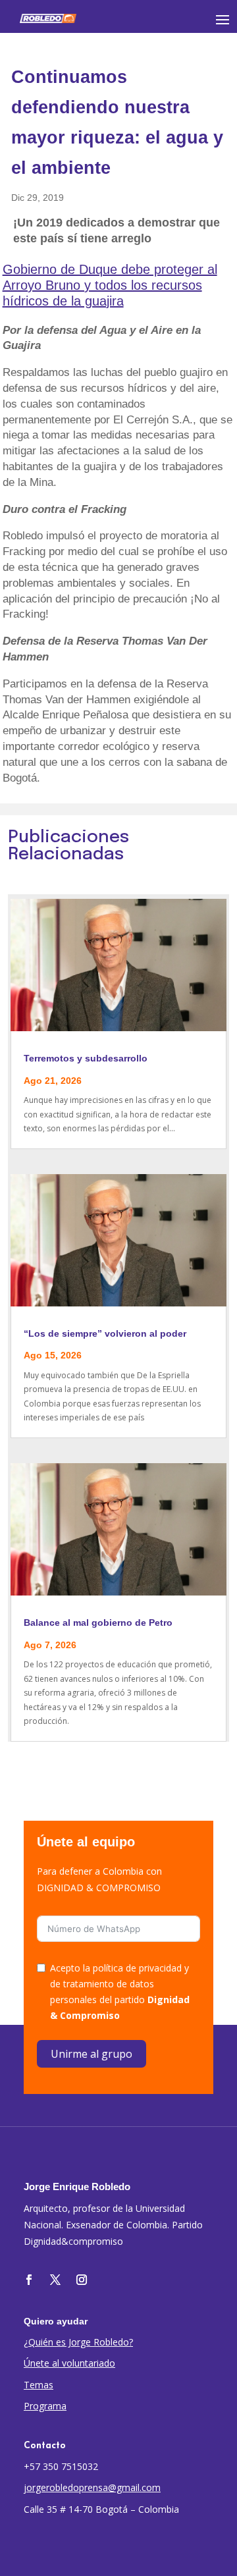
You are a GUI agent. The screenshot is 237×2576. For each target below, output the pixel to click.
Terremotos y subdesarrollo (86, 1058)
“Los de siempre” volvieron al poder (105, 1333)
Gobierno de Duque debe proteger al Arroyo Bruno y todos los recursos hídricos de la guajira (110, 285)
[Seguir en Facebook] (29, 2280)
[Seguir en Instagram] (82, 2280)
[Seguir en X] (55, 2280)
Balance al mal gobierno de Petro (98, 1623)
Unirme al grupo (92, 2054)
